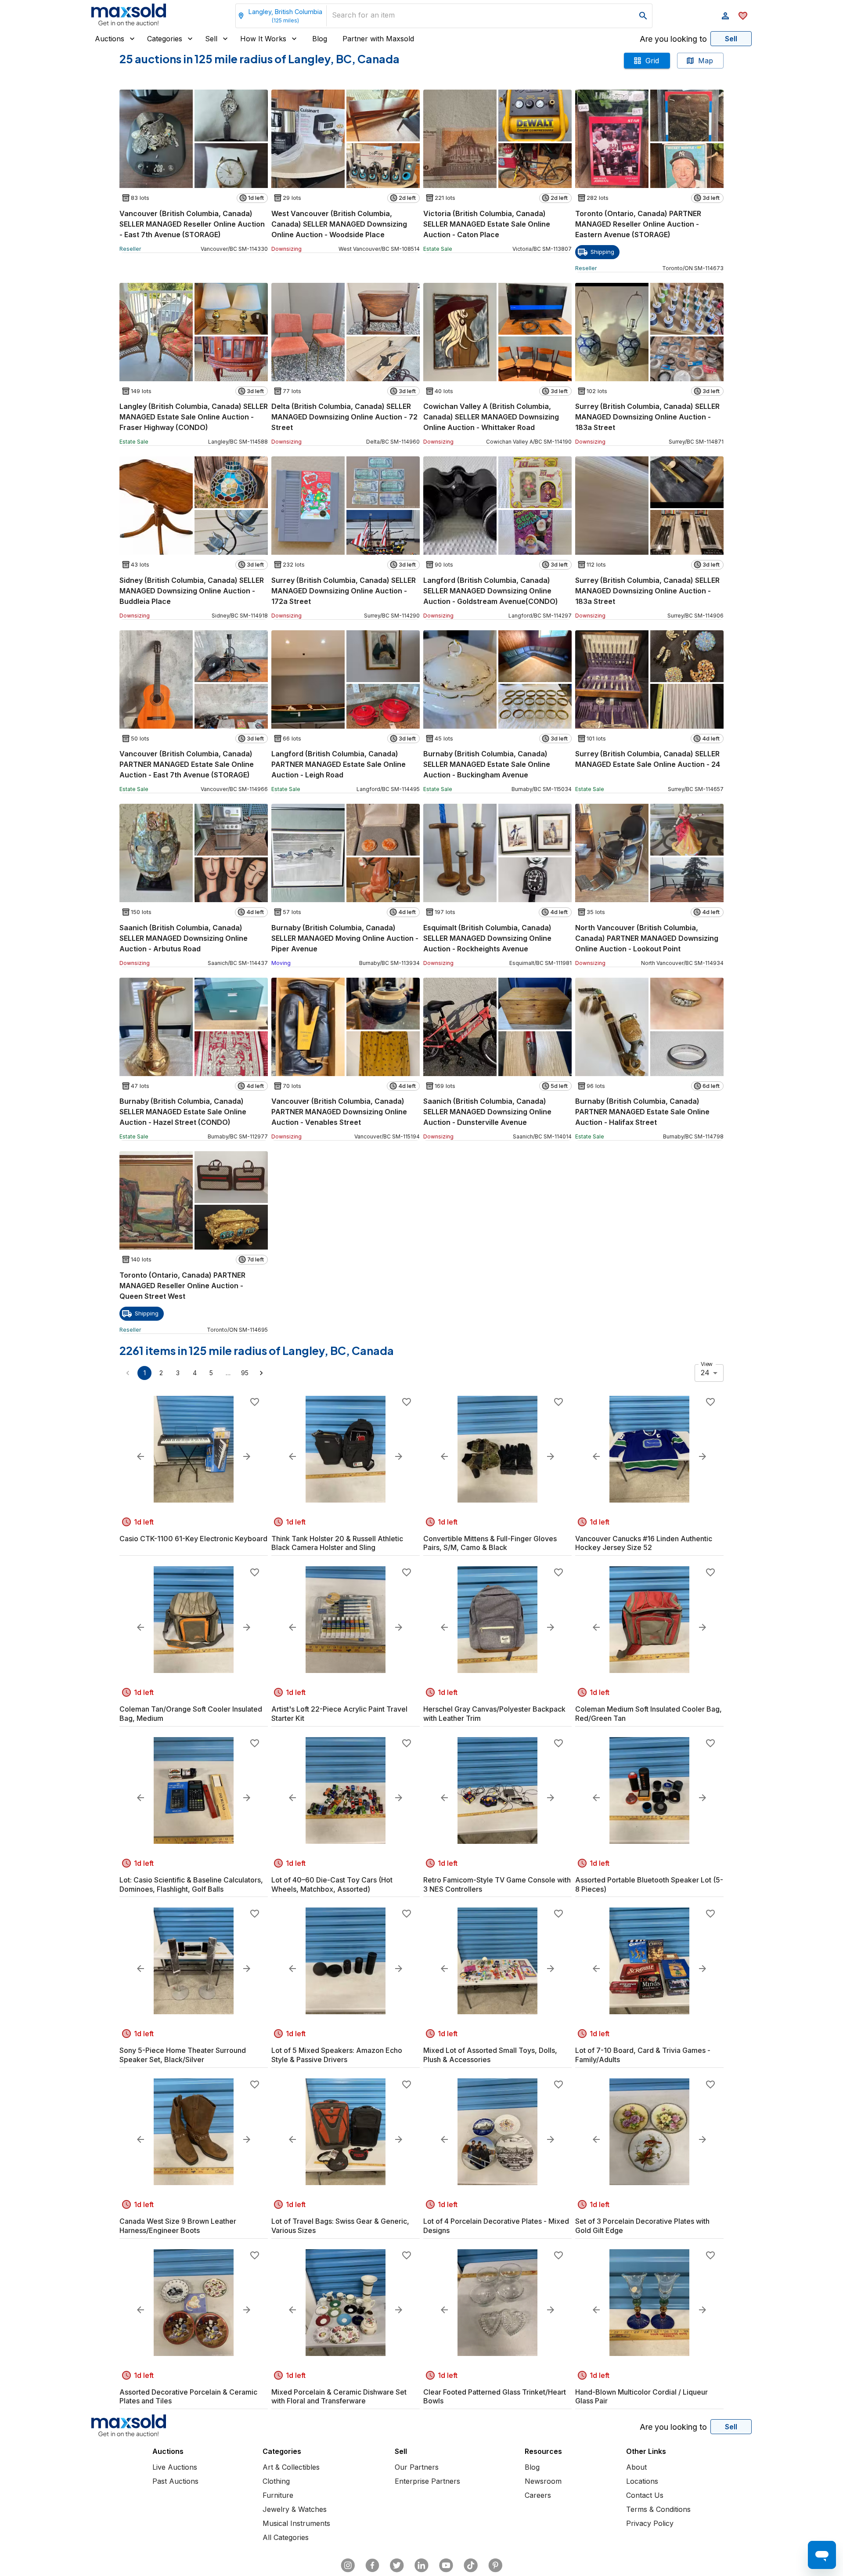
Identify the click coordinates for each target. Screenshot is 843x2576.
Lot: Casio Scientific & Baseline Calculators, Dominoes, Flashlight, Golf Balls (191, 1884)
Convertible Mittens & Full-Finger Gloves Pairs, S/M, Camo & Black (490, 1543)
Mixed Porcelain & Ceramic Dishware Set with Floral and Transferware (339, 2397)
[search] (643, 16)
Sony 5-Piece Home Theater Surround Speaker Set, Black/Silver (183, 2055)
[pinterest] (495, 2565)
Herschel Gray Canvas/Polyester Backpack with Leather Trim (494, 1714)
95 (245, 1373)
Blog (320, 39)
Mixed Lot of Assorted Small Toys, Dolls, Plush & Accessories (490, 2055)
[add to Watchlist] (255, 1402)
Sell (211, 39)
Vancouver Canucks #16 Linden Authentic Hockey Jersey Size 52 (644, 1543)
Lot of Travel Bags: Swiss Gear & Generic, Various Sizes (340, 2226)
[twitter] (397, 2565)
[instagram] (348, 2565)
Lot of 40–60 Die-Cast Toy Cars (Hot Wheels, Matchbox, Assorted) (332, 1884)
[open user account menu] (725, 16)
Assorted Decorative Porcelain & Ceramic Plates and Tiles (188, 2397)
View (707, 1364)
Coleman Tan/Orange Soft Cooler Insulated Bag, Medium (191, 1714)
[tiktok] (471, 2565)
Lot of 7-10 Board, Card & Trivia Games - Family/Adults (643, 2055)
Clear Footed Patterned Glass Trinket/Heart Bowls (495, 2397)
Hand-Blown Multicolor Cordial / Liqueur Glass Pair (641, 2397)
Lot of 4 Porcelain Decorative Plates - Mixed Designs (496, 2226)
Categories (165, 39)
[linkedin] (421, 2565)
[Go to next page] (261, 1373)
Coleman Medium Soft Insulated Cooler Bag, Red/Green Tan (648, 1714)
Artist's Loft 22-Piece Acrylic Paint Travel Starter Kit (339, 1714)
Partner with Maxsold (378, 39)
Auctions (110, 39)
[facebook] (372, 2565)
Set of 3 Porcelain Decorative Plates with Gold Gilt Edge (642, 2226)
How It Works (263, 39)
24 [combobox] (705, 1373)
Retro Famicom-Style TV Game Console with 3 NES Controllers (497, 1884)
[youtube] (446, 2565)
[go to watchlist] (743, 16)
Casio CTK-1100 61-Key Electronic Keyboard (193, 1539)
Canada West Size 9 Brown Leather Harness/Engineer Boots (178, 2226)
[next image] (247, 1456)
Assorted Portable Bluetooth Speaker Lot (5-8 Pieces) (649, 1884)
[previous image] (140, 1456)
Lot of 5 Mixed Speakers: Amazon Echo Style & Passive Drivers (337, 2055)
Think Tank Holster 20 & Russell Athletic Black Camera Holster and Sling (337, 1543)
